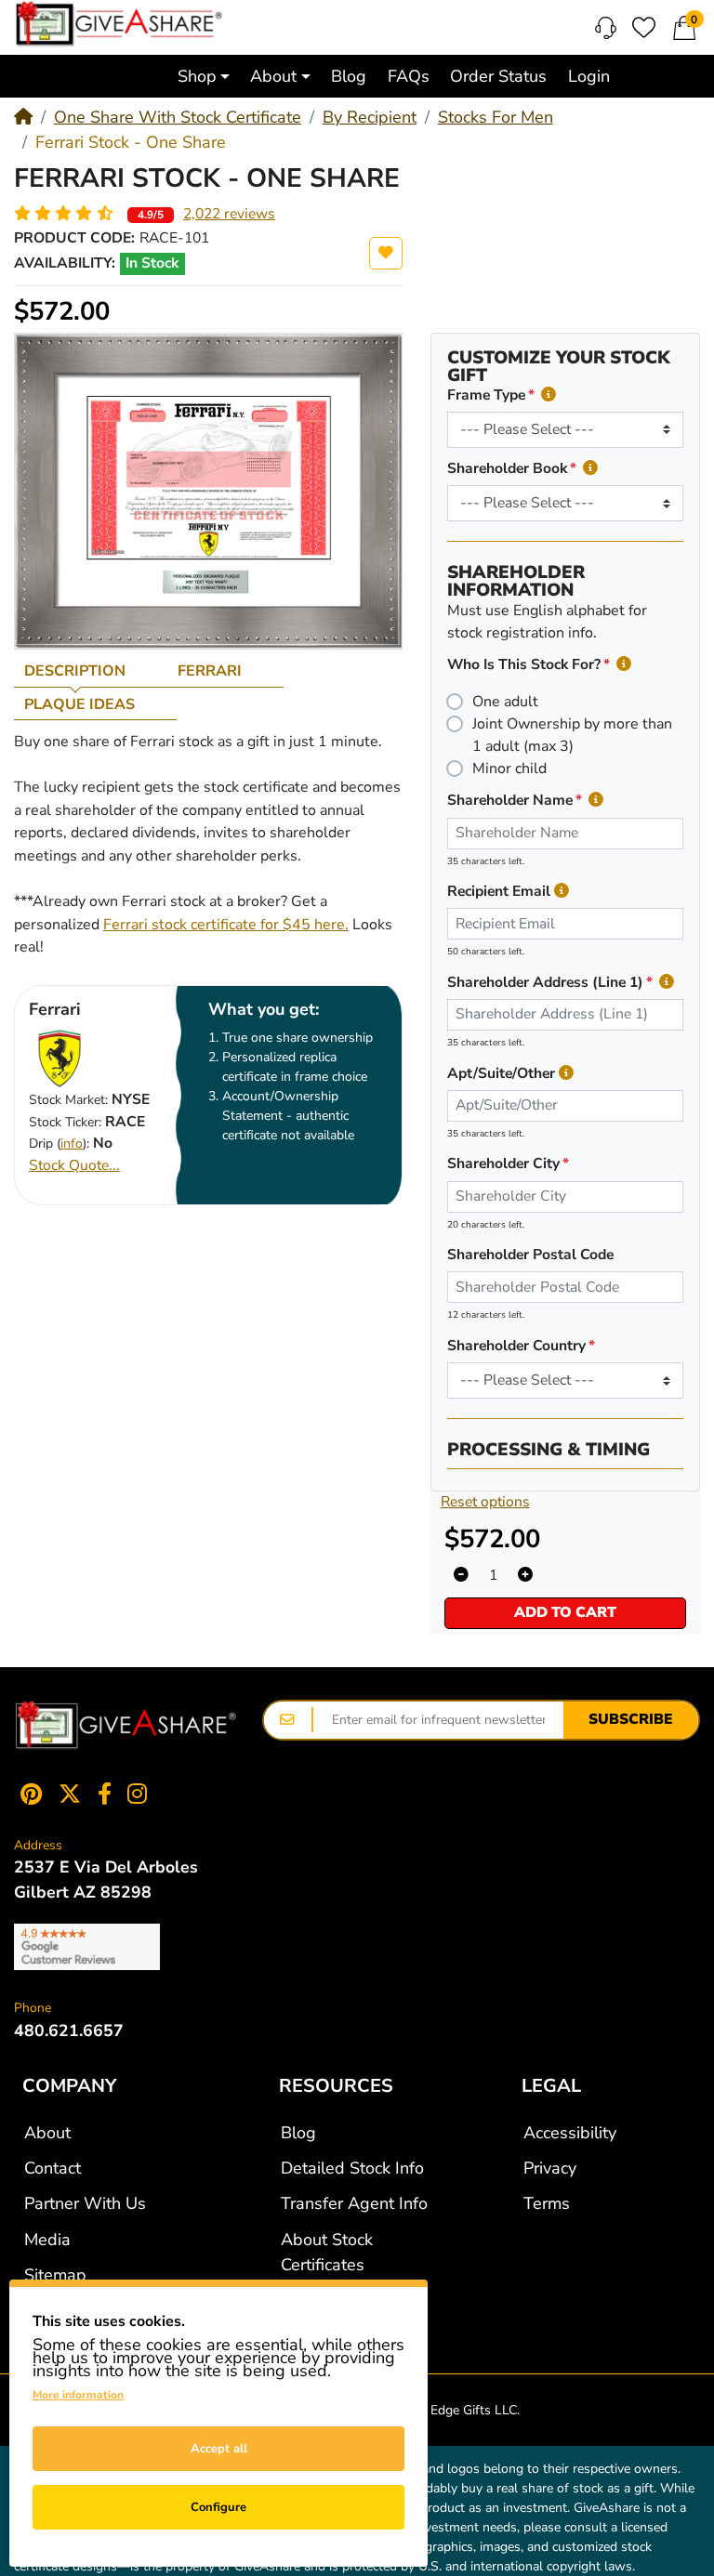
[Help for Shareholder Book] (590, 469)
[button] (203, 76)
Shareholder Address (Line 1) (545, 982)
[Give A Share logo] (119, 24)
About (47, 2133)
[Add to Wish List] (386, 253)
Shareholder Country (516, 1346)
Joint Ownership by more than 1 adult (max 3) (572, 735)
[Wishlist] (644, 27)
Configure (218, 2507)
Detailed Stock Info (352, 2168)
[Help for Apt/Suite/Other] (566, 1074)
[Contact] (606, 28)
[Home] (23, 117)
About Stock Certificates (327, 2252)
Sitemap (55, 2275)
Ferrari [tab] (210, 671)
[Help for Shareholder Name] (596, 801)
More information (78, 2395)
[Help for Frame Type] (549, 395)
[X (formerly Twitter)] (70, 1794)
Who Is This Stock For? (524, 664)
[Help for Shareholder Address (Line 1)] (667, 983)
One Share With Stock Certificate (178, 117)
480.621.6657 (69, 2031)
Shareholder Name (510, 800)
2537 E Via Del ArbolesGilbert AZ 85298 (106, 1879)
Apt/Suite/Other (501, 1073)
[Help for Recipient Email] (562, 892)
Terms (547, 2203)
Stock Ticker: (65, 1122)
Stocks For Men (496, 117)
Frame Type (486, 395)
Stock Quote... (74, 1165)
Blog (298, 2133)
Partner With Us (85, 2203)
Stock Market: (68, 1100)
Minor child (509, 769)
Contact (53, 2168)
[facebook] (105, 1794)
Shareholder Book (507, 468)
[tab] (91, 671)
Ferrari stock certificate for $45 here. (226, 925)
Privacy (550, 2168)
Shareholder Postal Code (530, 1255)
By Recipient (370, 117)
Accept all (219, 2449)
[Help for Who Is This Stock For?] (624, 665)
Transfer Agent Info (354, 2203)
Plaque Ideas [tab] (79, 704)
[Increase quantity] (525, 1576)
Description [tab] (75, 671)
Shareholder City (503, 1163)
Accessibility (570, 2133)
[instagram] (141, 1794)
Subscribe (631, 1719)
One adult (505, 702)
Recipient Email (499, 891)
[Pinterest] (27, 1794)
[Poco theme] (126, 1726)
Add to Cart (565, 1612)
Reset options (485, 1502)
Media (47, 2240)
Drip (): (59, 1143)
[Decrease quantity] (461, 1576)
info (72, 1143)
